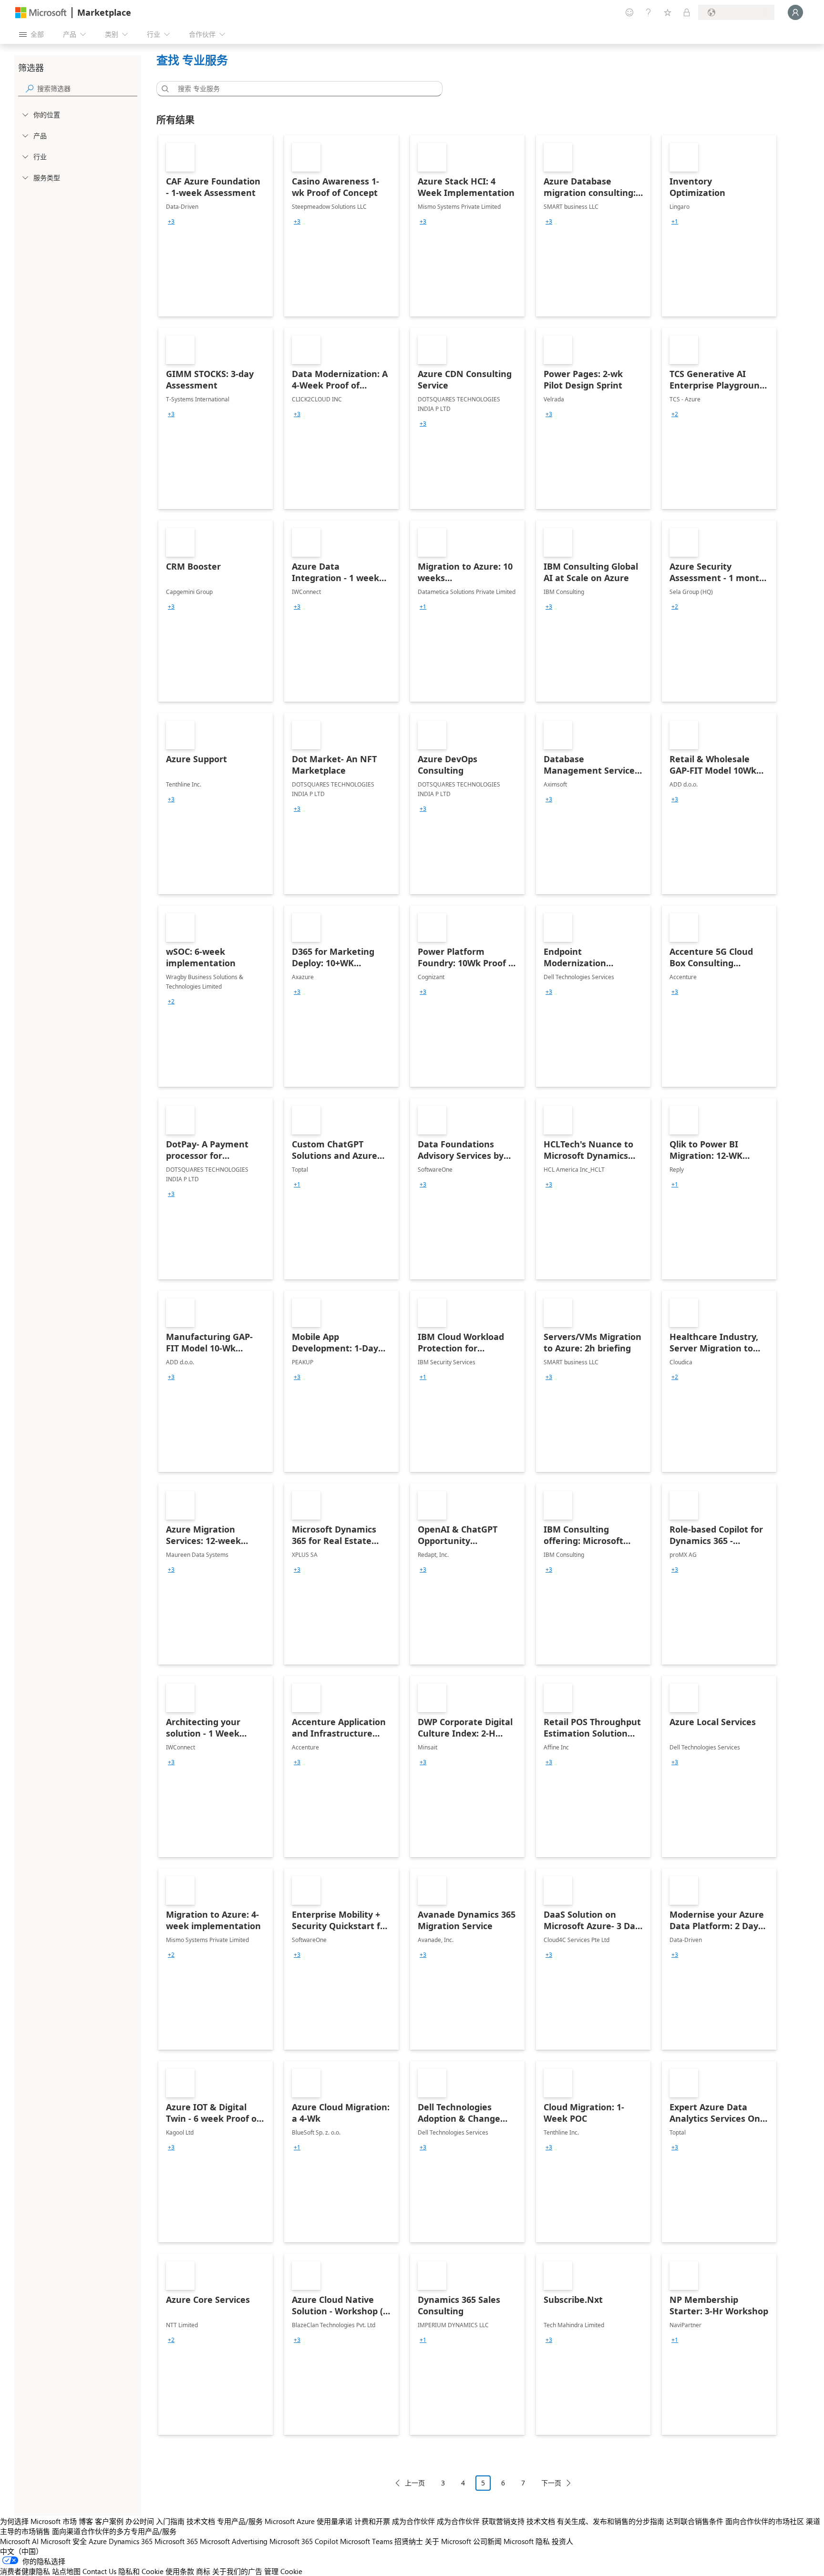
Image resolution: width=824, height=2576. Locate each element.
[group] (171, 222)
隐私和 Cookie (141, 2571)
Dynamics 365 (131, 2541)
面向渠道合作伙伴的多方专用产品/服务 (114, 2531)
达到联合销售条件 (695, 2521)
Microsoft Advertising (234, 2541)
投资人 (562, 2541)
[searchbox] (87, 88)
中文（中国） (21, 2551)
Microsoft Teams (366, 2541)
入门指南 (170, 2521)
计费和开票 (372, 2521)
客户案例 (109, 2521)
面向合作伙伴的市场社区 (765, 2521)
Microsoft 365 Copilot (304, 2541)
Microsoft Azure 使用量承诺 (309, 2521)
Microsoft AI (19, 2541)
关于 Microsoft (448, 2541)
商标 (203, 2571)
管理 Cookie (283, 2571)
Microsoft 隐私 (527, 2541)
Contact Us (99, 2571)
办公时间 (140, 2521)
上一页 (415, 2483)
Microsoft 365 (176, 2541)
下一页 (551, 2483)
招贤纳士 (409, 2541)
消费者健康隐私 (25, 2571)
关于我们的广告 (237, 2571)
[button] (164, 89)
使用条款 (180, 2571)
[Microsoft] (41, 13)
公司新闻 (487, 2541)
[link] (216, 226)
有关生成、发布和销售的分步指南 (611, 2521)
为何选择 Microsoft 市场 (38, 2521)
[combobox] (302, 89)
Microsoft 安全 (64, 2541)
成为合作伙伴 (413, 2521)
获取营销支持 (503, 2521)
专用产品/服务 (240, 2521)
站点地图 (66, 2571)
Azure (98, 2541)
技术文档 (201, 2521)
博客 (86, 2521)
